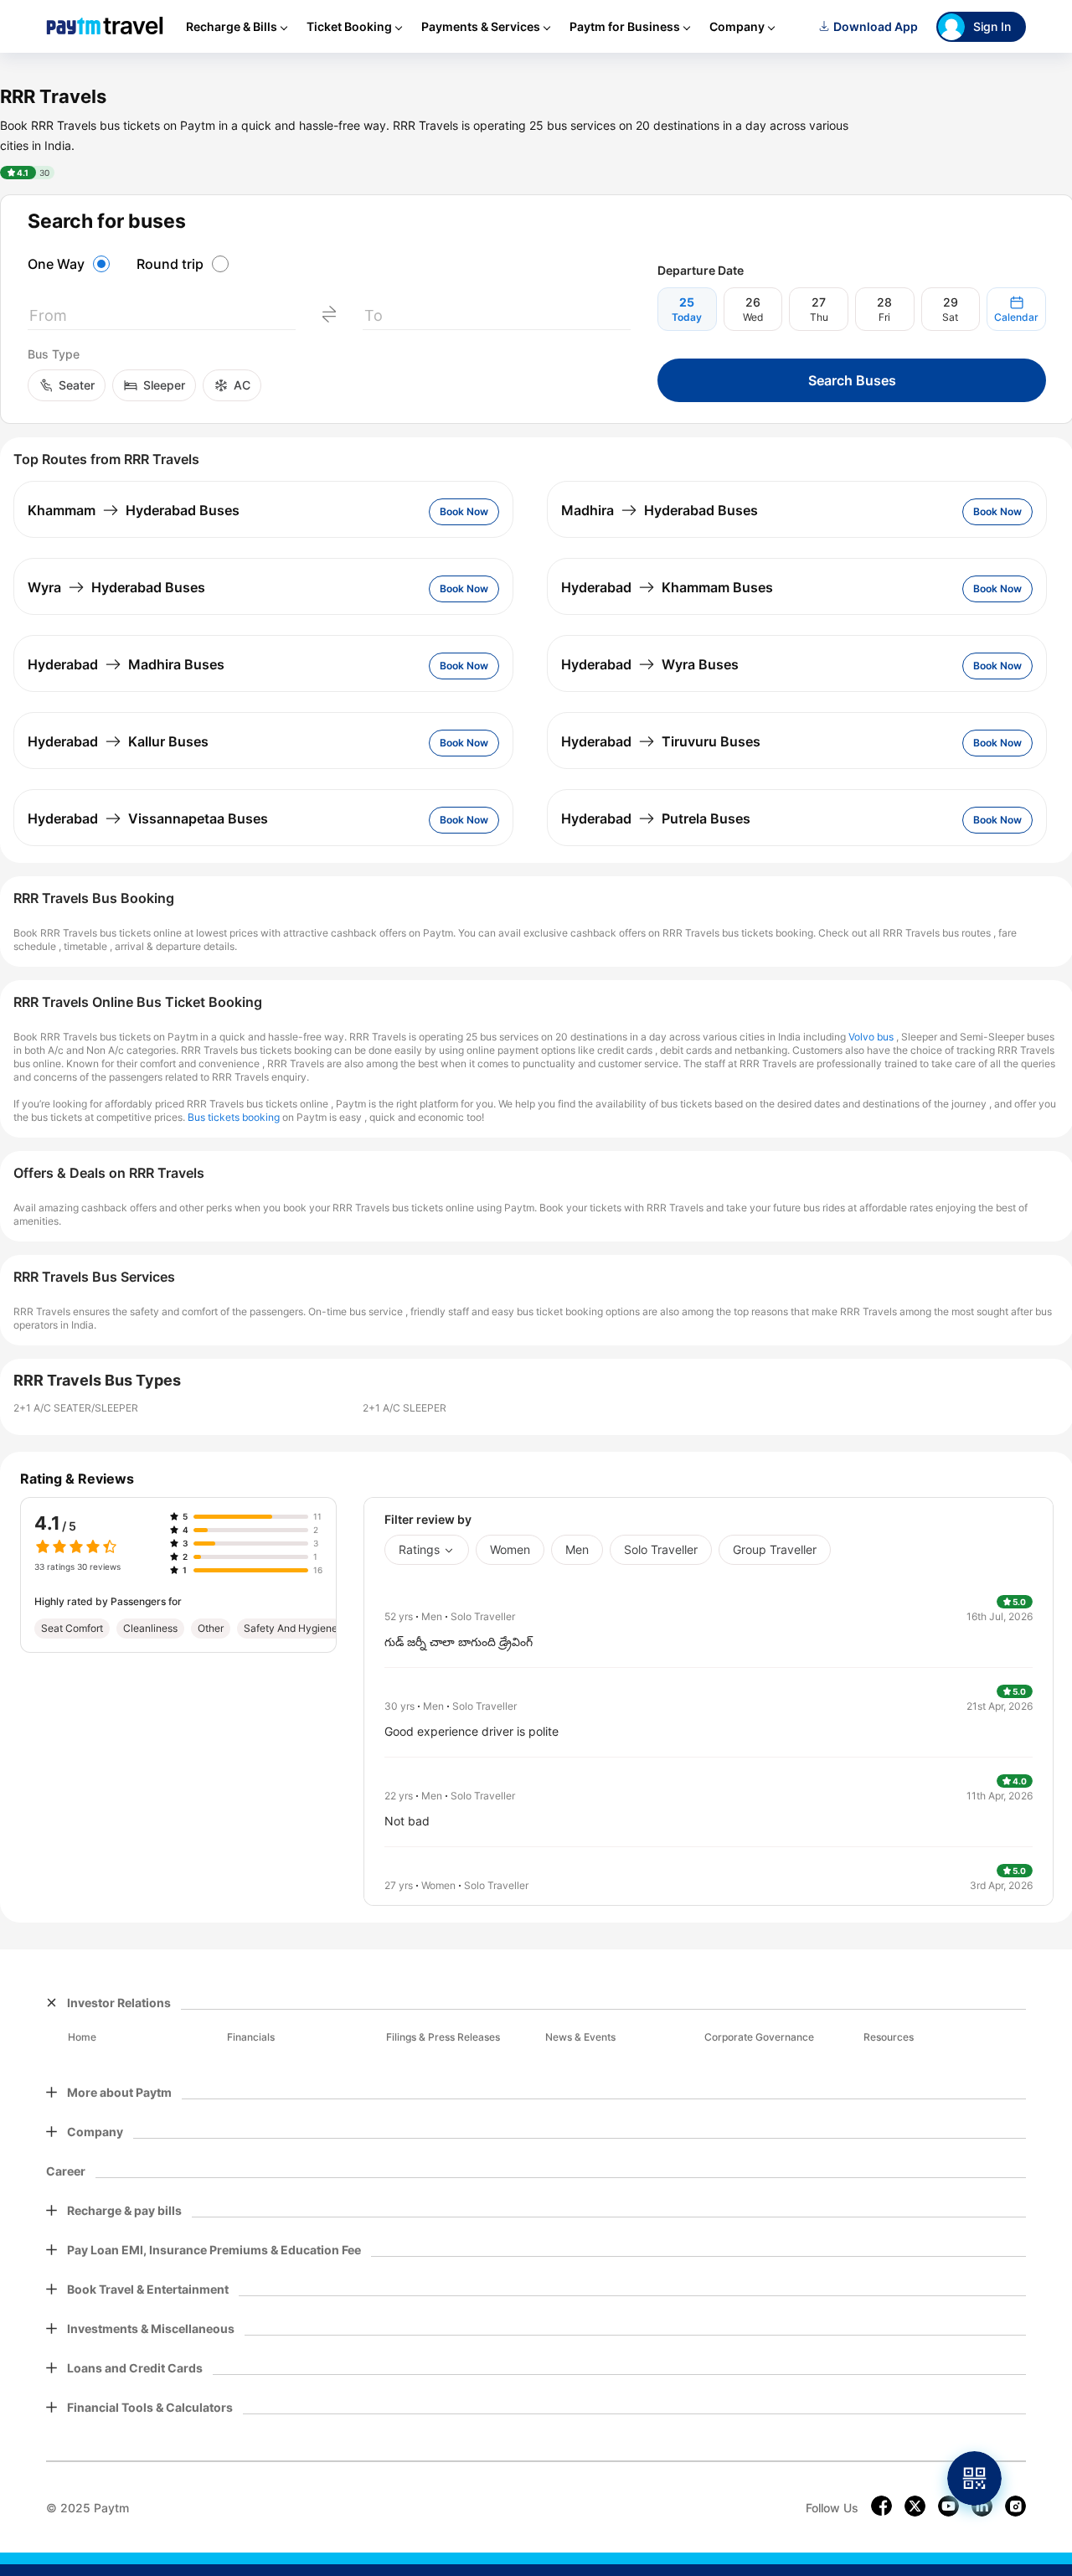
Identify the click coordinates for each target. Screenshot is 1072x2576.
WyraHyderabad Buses (116, 587)
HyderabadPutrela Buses (656, 818)
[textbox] (162, 319)
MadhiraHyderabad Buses (660, 510)
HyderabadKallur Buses (118, 741)
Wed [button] (753, 317)
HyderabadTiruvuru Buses (661, 741)
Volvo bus (871, 1037)
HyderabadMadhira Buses (126, 664)
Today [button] (687, 317)
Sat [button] (950, 317)
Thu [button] (819, 317)
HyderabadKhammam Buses (667, 587)
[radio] (71, 264)
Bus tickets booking (234, 1117)
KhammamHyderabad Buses (134, 510)
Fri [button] (884, 317)
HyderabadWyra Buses (650, 664)
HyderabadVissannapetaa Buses (148, 818)
